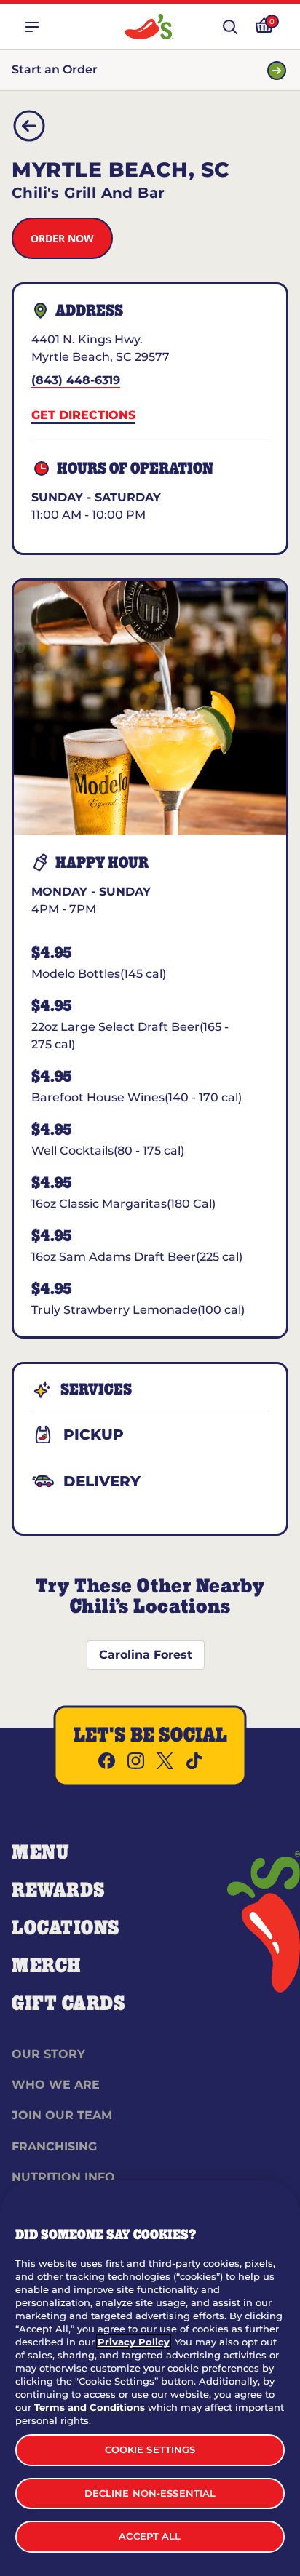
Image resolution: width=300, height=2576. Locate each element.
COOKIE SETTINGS (150, 2449)
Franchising (54, 2146)
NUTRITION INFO (63, 2177)
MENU (40, 1853)
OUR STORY (48, 2054)
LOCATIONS (66, 1929)
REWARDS (59, 1891)
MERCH (46, 1966)
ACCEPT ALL (150, 2536)
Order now (62, 238)
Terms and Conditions (90, 2407)
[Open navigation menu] (32, 27)
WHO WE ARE (56, 2085)
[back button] (29, 126)
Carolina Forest (146, 1655)
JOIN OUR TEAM (62, 2115)
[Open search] (230, 27)
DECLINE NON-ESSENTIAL (150, 2493)
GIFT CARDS (69, 2004)
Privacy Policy (134, 2342)
